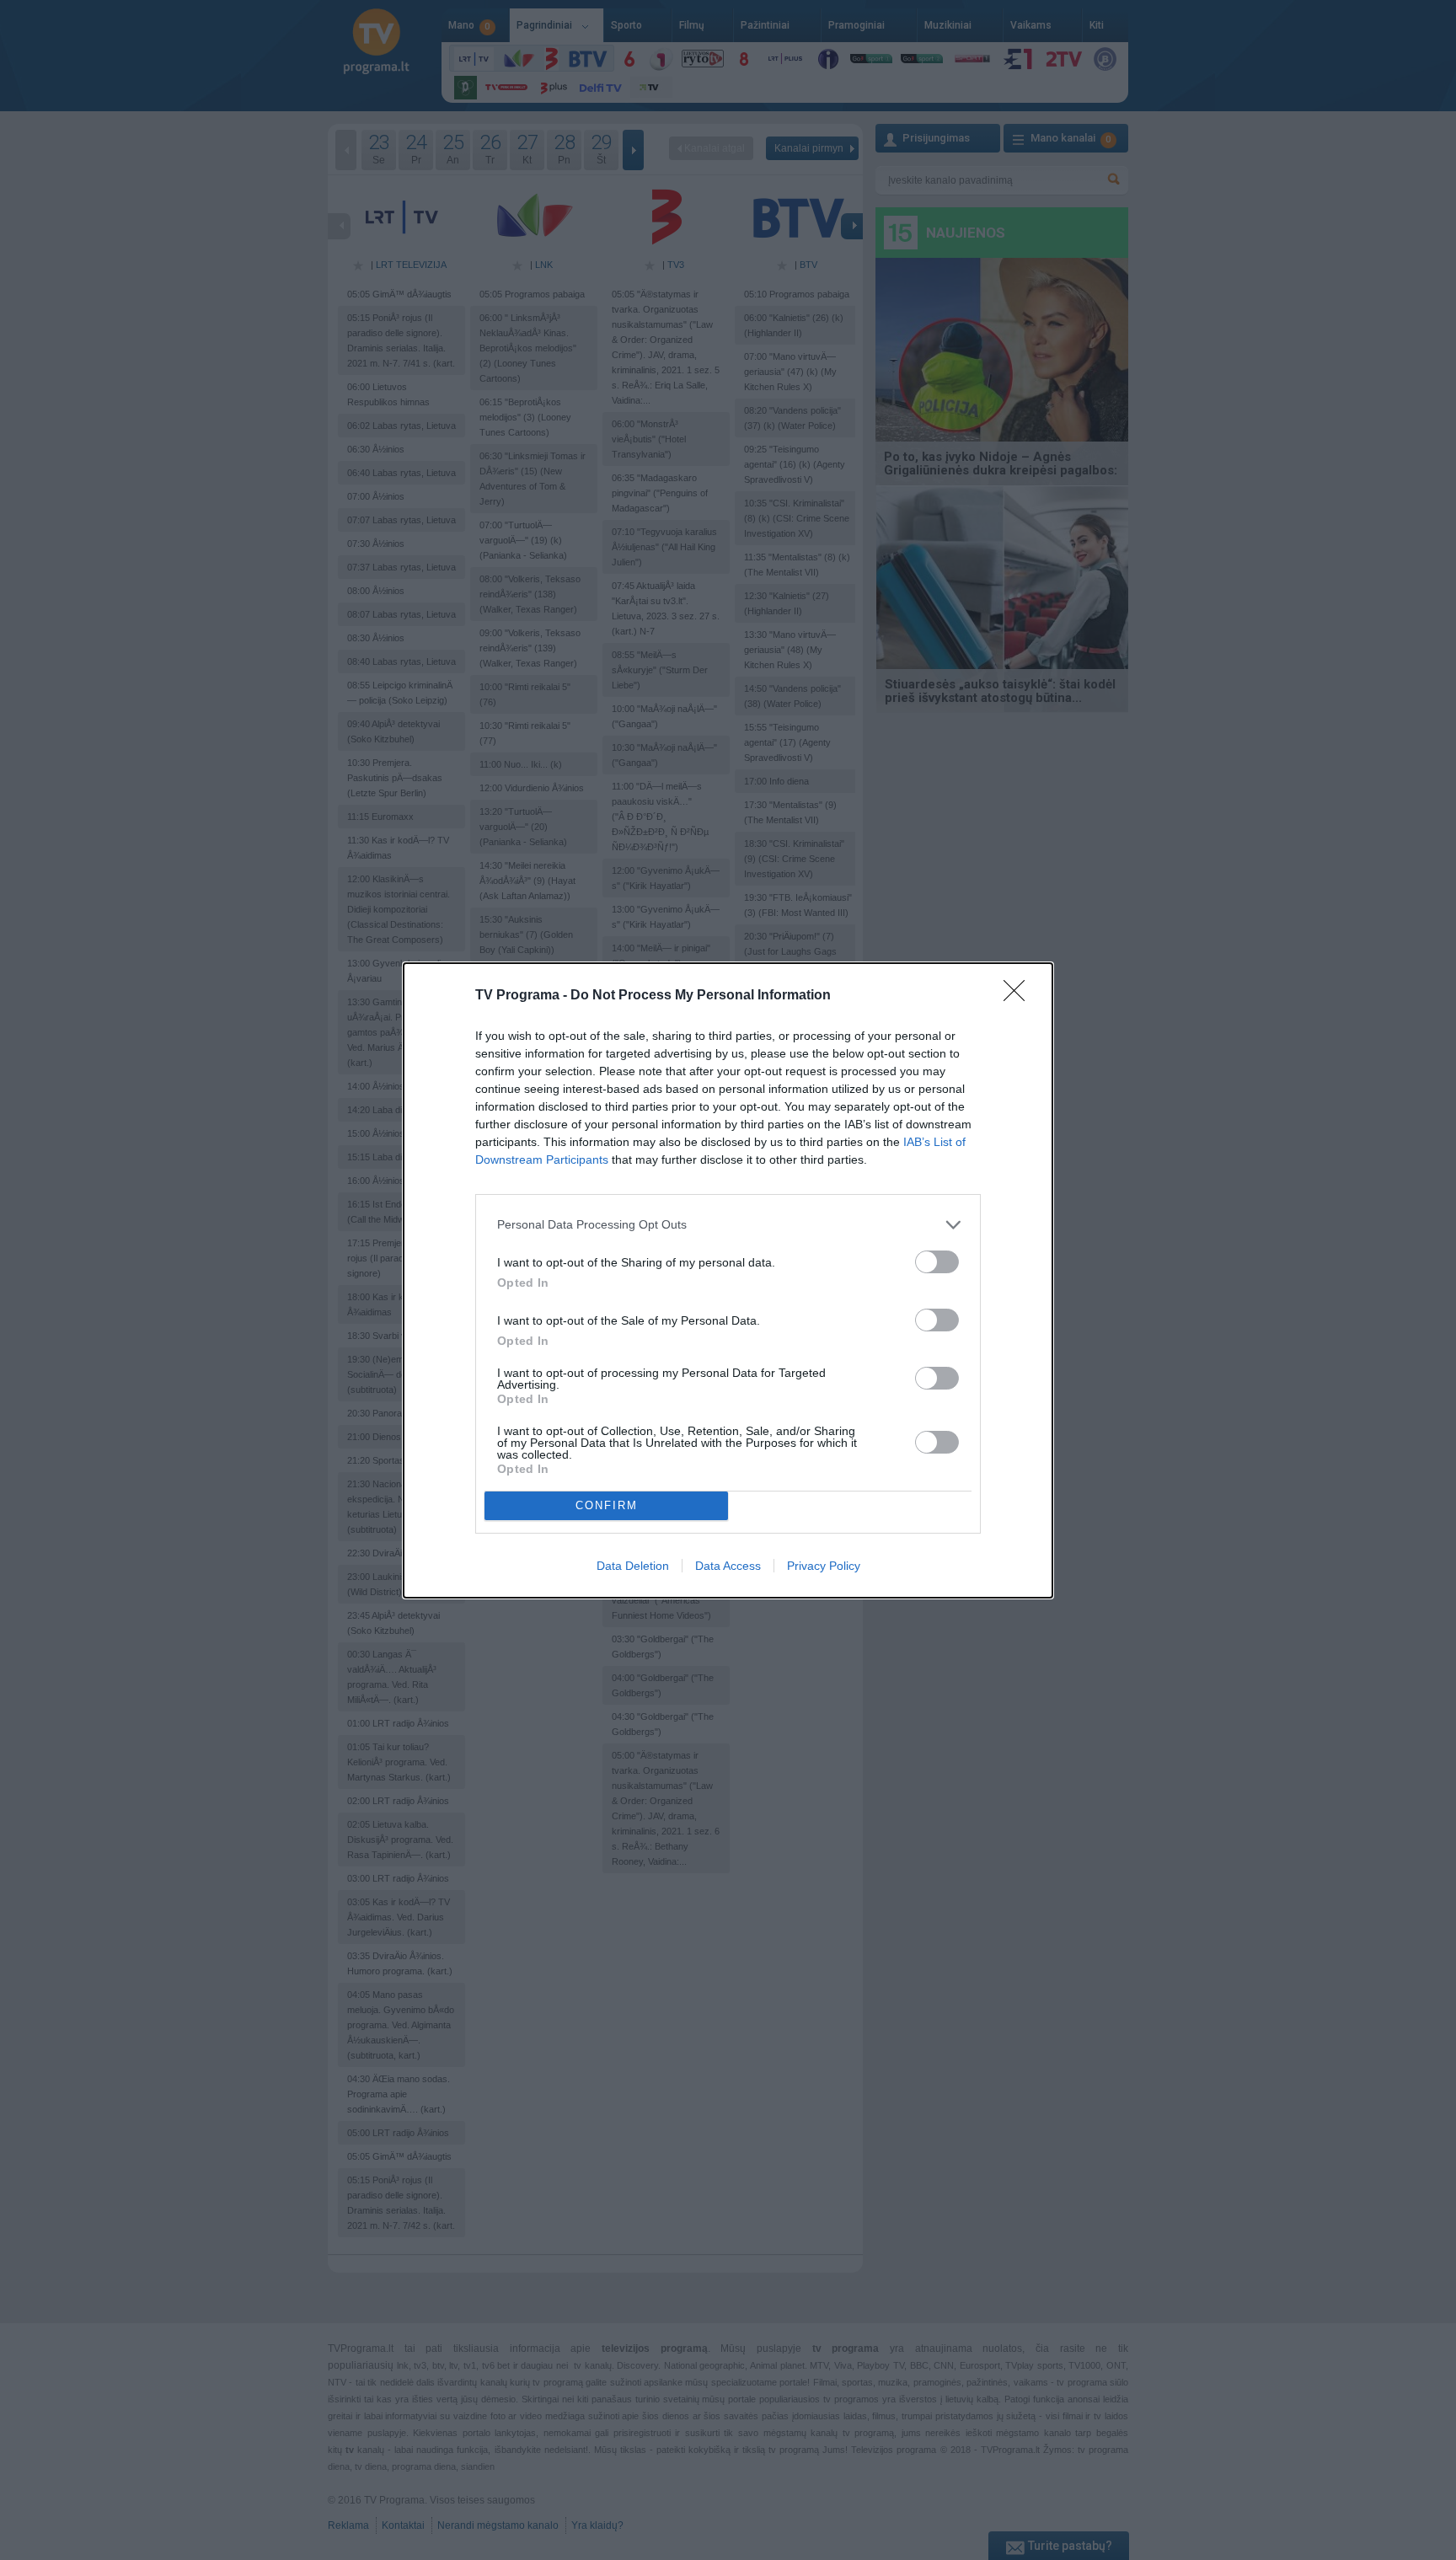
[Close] (1020, 996)
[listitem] (728, 1225)
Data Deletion (633, 1566)
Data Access (728, 1566)
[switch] (937, 1262)
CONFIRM (607, 1505)
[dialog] (728, 1280)
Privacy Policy (824, 1566)
